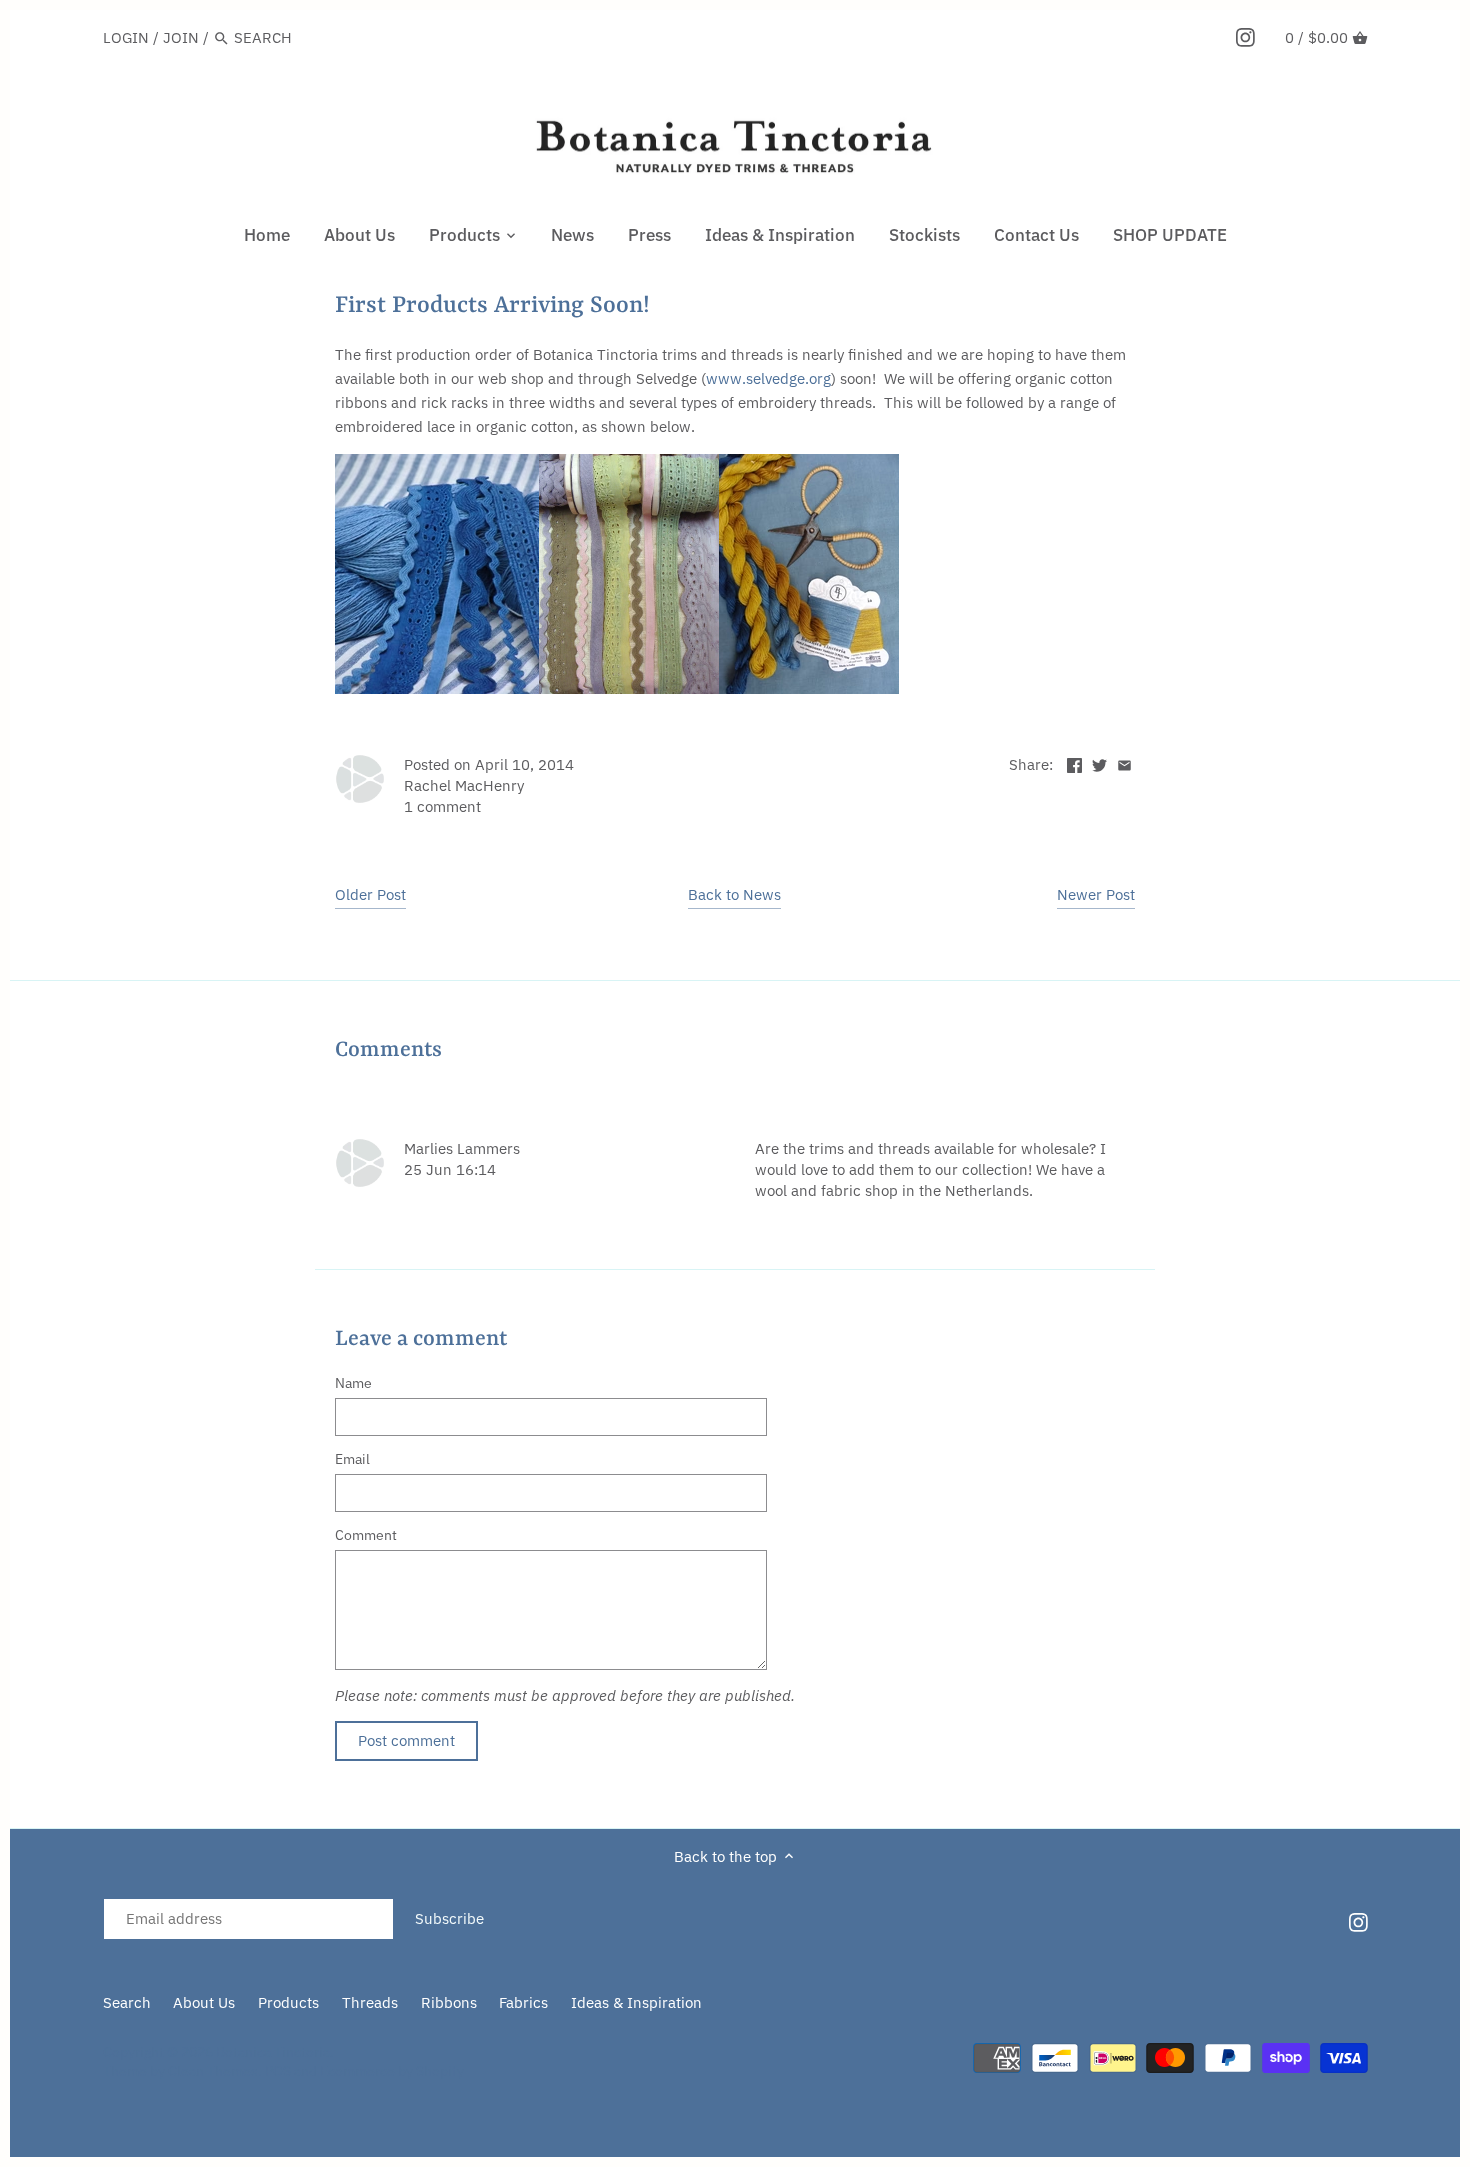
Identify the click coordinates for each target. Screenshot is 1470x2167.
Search (127, 2002)
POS (278, 2071)
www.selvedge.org (768, 378)
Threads (370, 2002)
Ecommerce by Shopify (392, 2071)
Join (181, 37)
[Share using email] (1124, 762)
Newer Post (1096, 894)
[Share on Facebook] (1074, 762)
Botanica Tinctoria (273, 2052)
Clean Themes (213, 2071)
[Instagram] (1245, 37)
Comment (366, 1535)
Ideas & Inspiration (636, 2002)
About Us (204, 2002)
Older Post (370, 894)
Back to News (734, 894)
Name (353, 1383)
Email (352, 1459)
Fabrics (523, 2002)
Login (126, 37)
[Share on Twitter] (1099, 762)
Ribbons (449, 2002)
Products (288, 2002)
